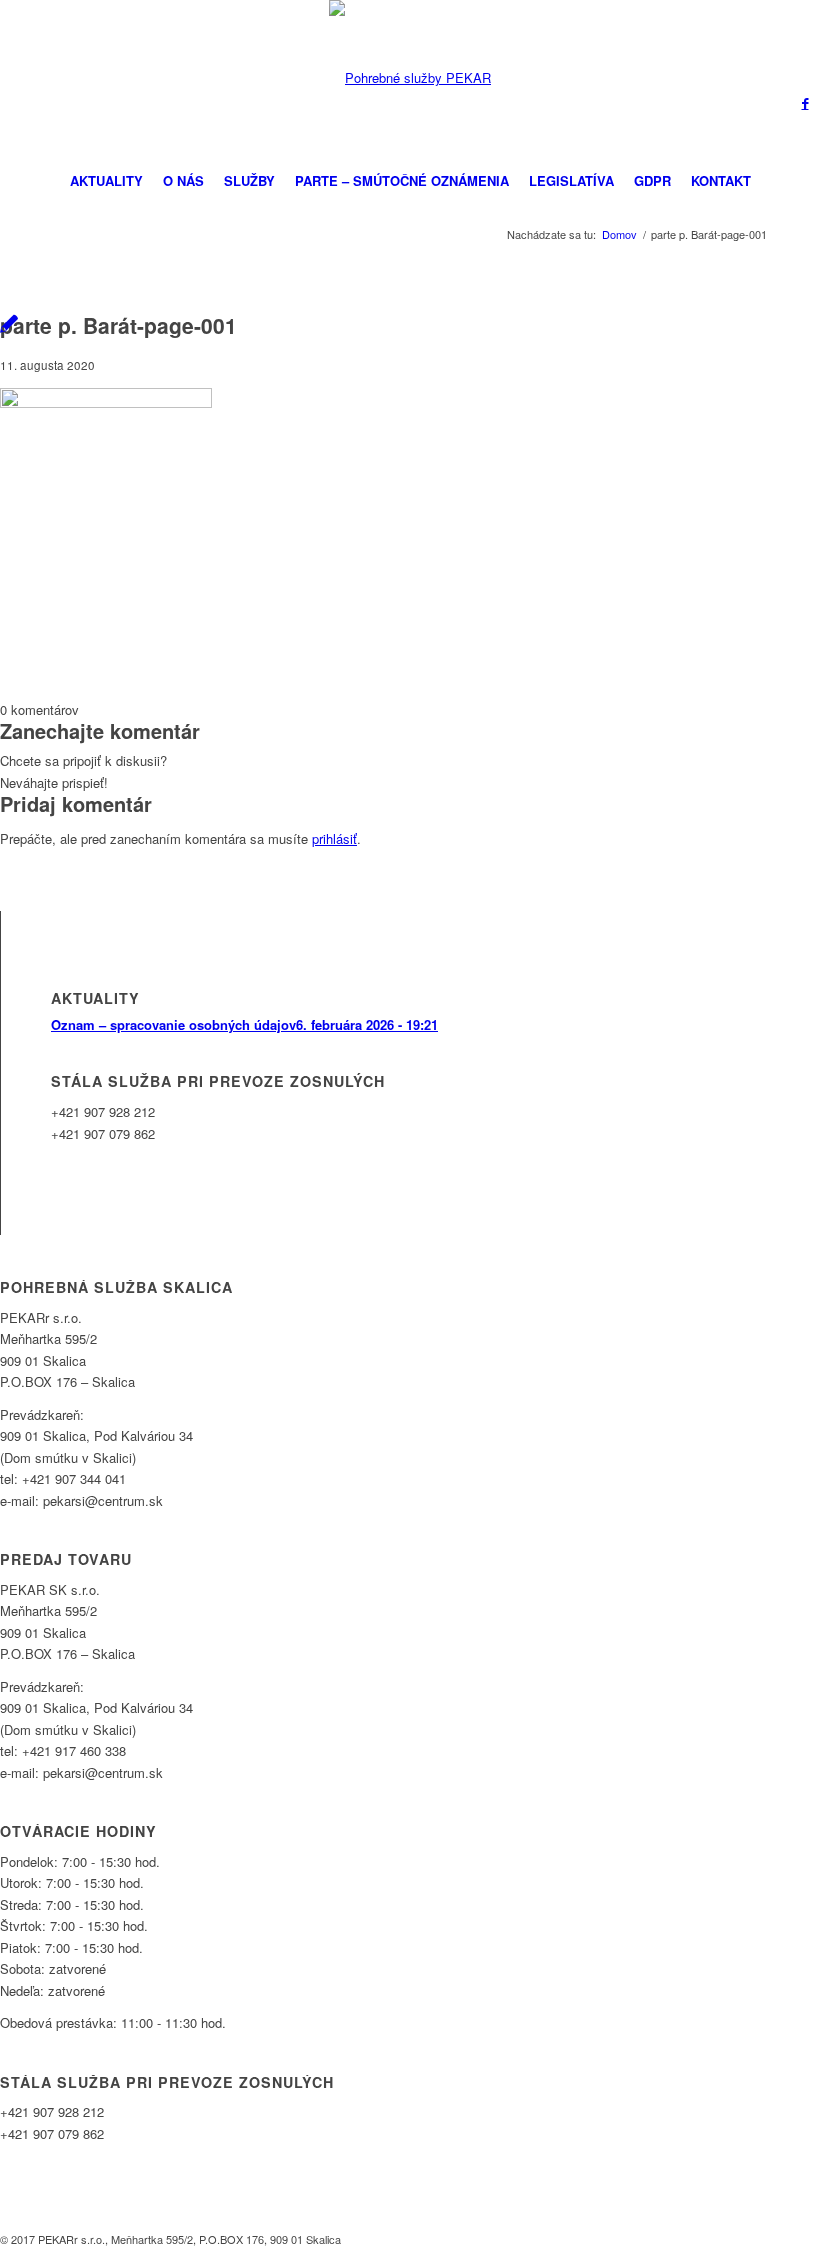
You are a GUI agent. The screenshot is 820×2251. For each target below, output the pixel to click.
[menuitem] (106, 181)
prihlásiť (334, 838)
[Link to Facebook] (805, 103)
